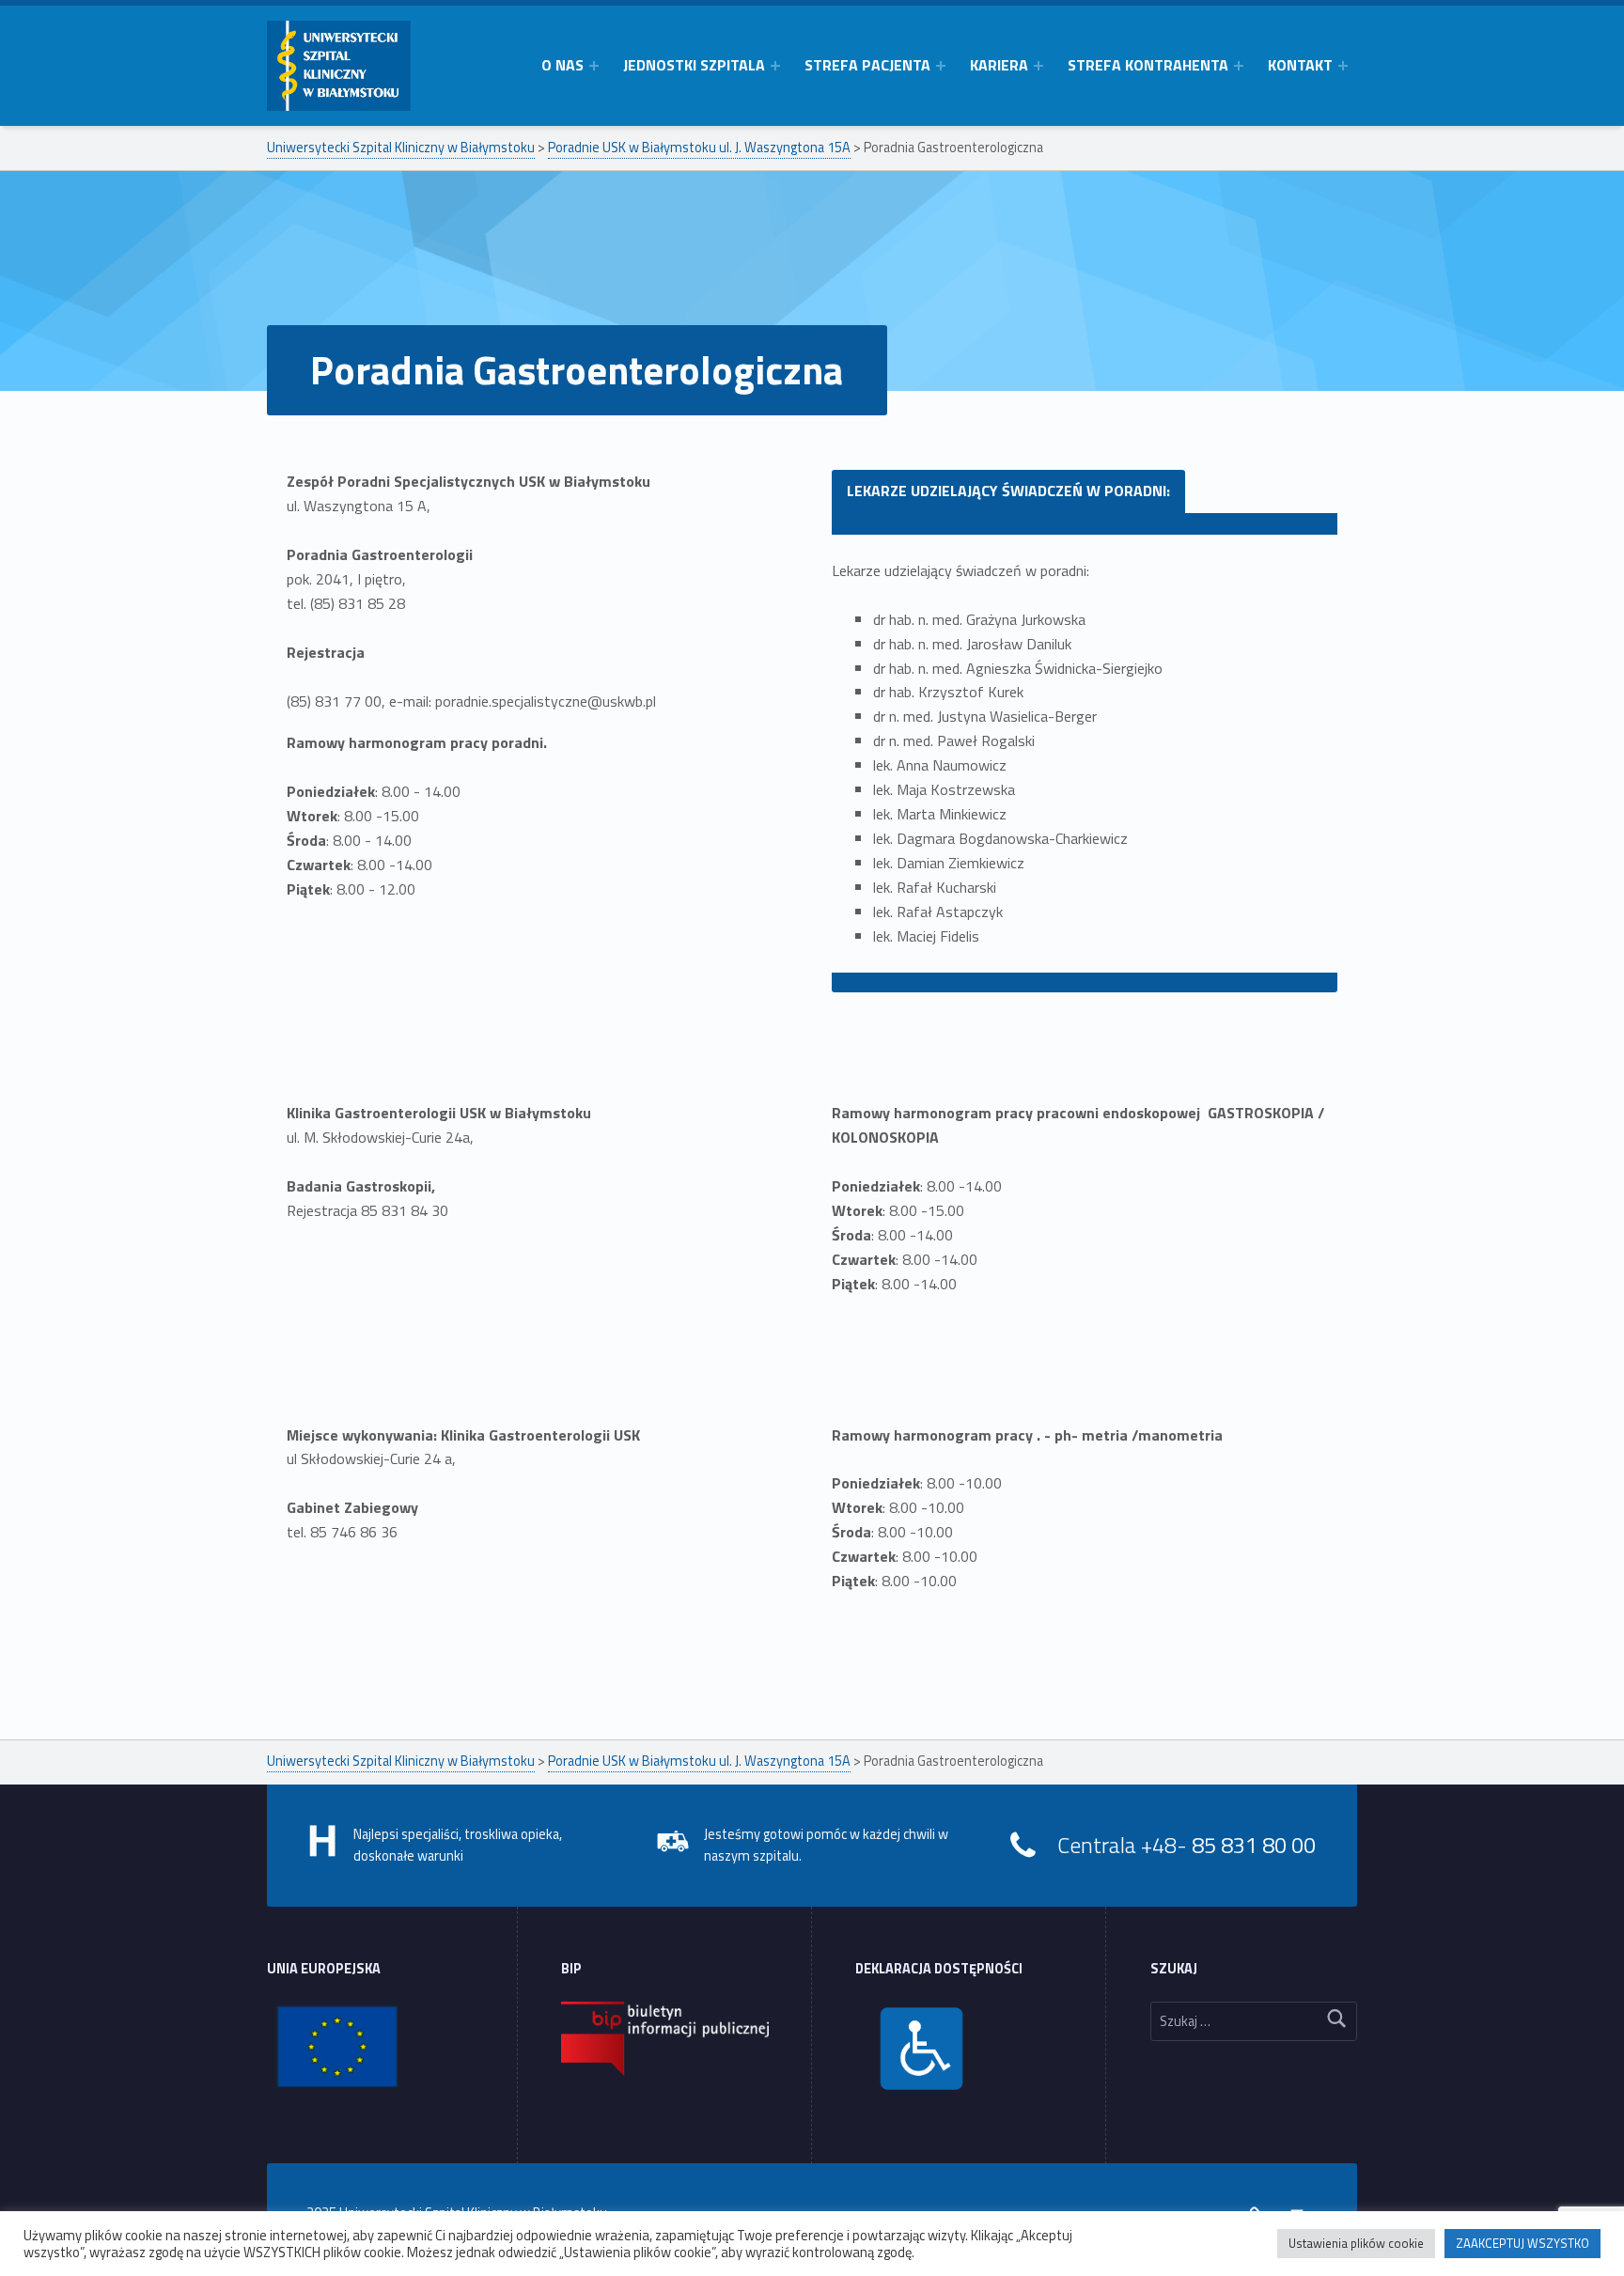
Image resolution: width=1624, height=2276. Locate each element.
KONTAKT (1300, 65)
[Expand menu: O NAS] (594, 66)
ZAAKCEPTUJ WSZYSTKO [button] (1522, 2243)
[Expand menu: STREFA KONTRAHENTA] (1239, 66)
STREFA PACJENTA (867, 65)
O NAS (562, 65)
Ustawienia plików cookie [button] (1356, 2243)
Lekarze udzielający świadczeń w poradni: (1008, 491)
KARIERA (999, 65)
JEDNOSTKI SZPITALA (694, 65)
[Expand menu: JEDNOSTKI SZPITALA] (775, 66)
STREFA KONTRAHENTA (1148, 65)
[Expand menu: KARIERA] (1038, 66)
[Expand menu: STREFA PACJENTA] (941, 66)
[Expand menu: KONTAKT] (1343, 66)
